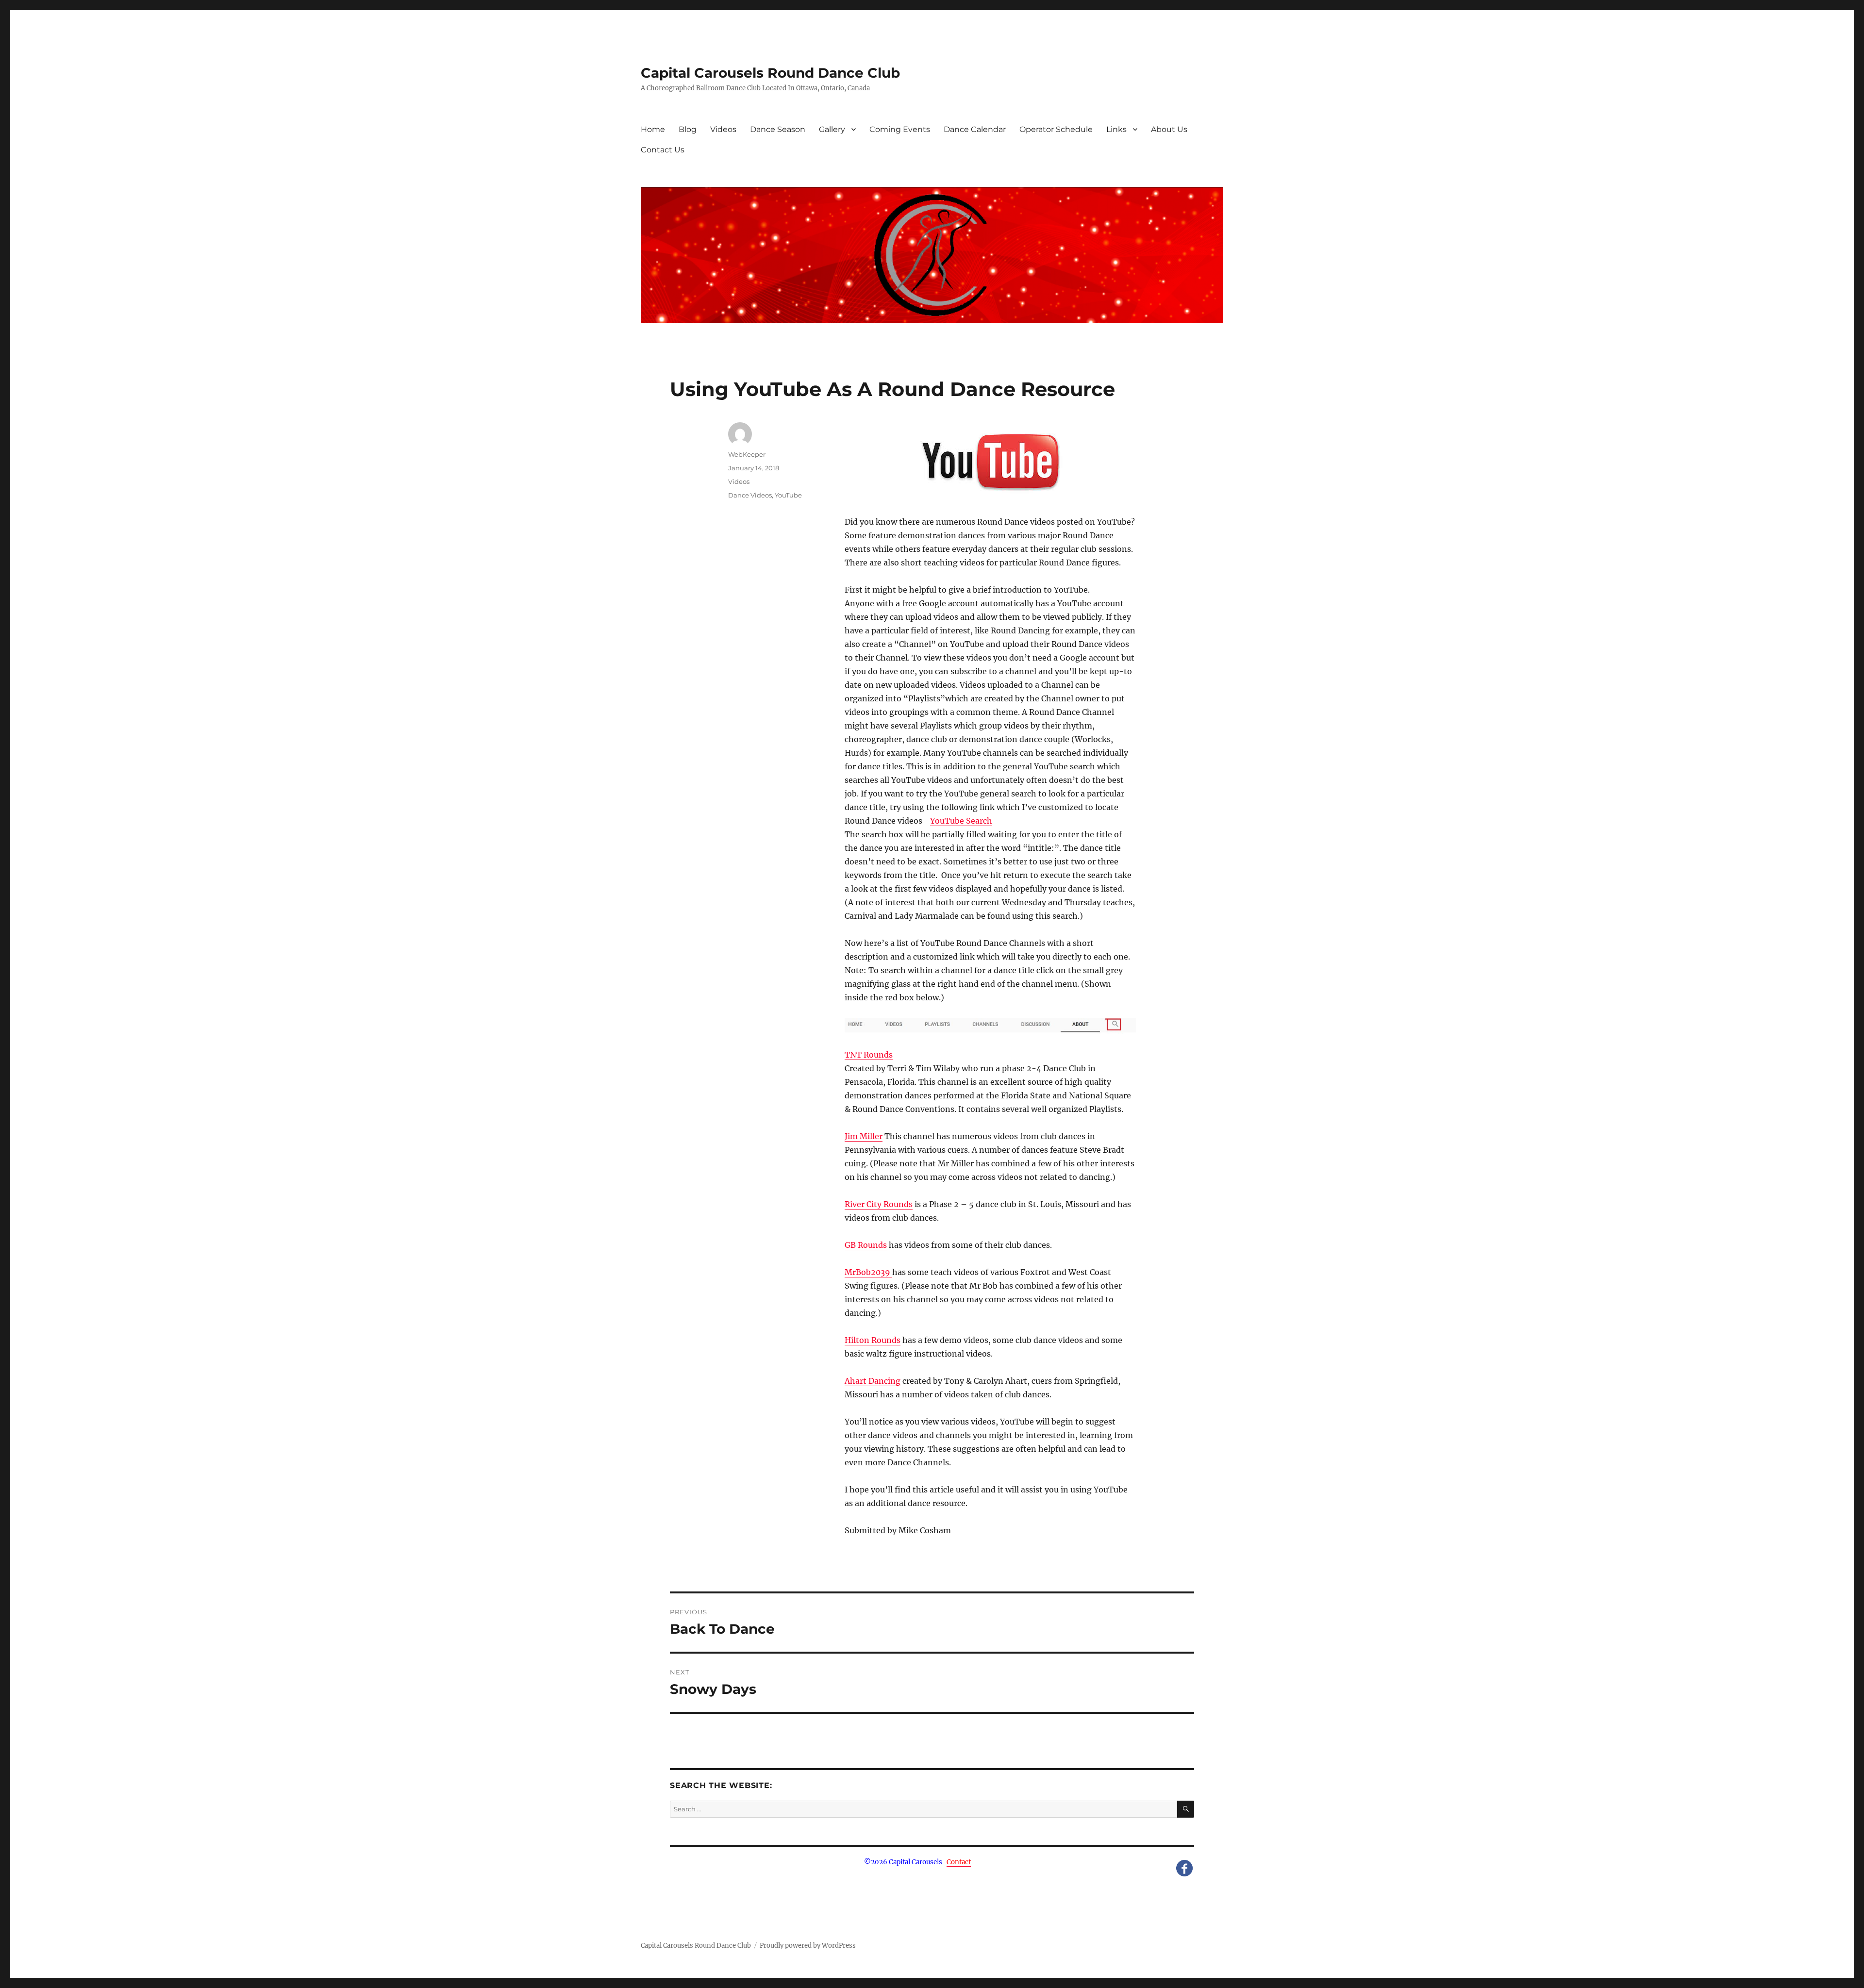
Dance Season (778, 129)
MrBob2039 (868, 1272)
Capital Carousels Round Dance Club (770, 73)
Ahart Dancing (873, 1381)
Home (653, 129)
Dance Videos (750, 495)
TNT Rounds (869, 1055)
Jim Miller (864, 1136)
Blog (688, 129)
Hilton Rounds (873, 1340)
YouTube (788, 495)
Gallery (832, 129)
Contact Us (663, 150)
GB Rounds (866, 1245)
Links (1116, 129)
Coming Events (900, 129)
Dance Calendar (975, 129)
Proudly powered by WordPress (808, 1946)
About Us (1169, 129)
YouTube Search (961, 821)
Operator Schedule (1056, 129)
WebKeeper (747, 454)
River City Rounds (879, 1204)
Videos (723, 129)
